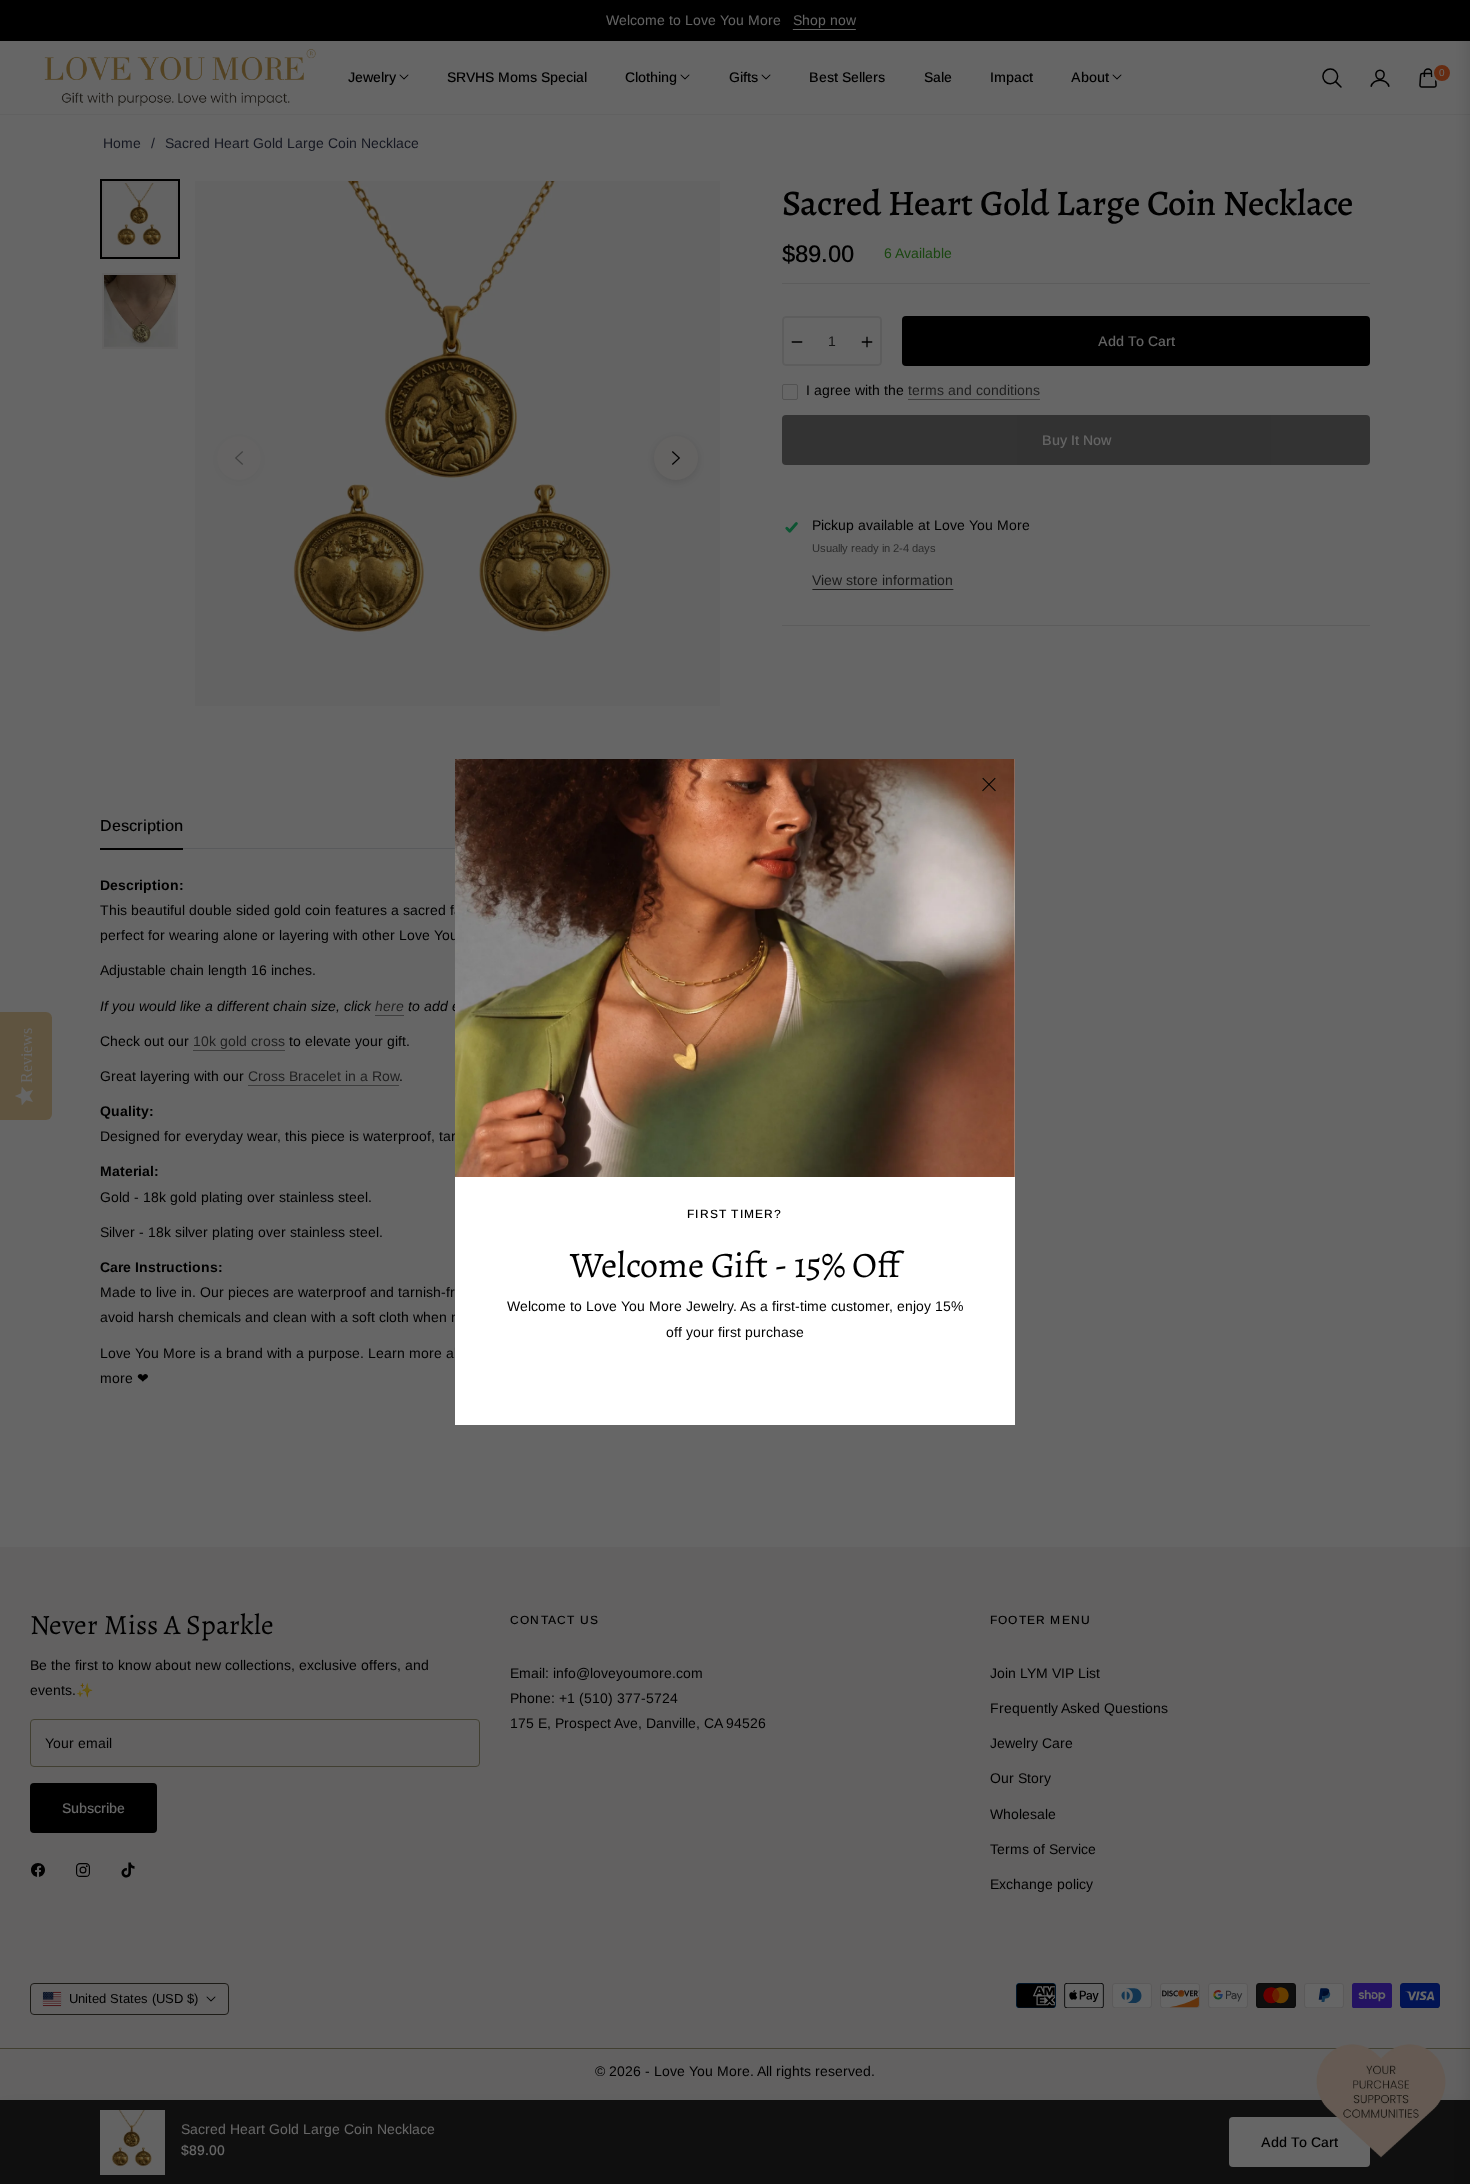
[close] (989, 785)
